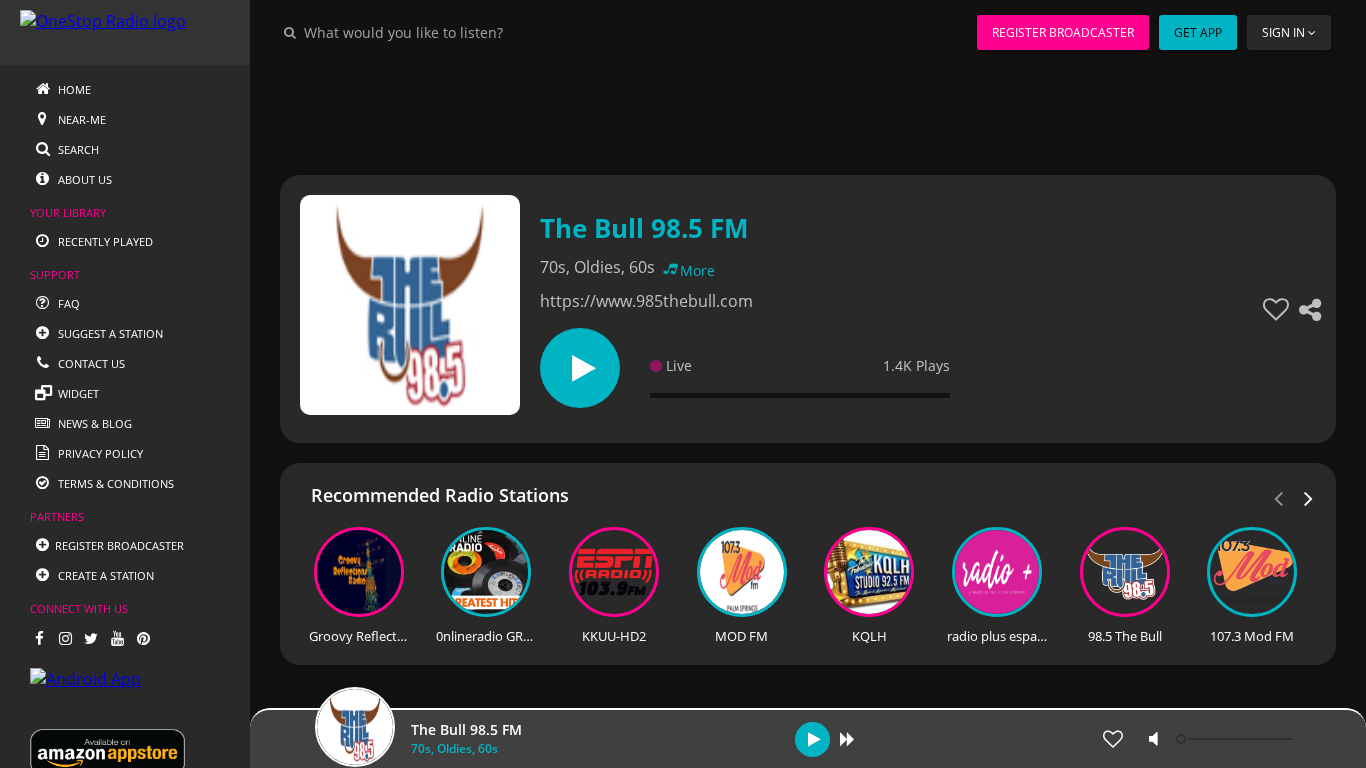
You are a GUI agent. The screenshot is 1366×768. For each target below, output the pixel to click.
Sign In (1283, 32)
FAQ (67, 303)
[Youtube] (117, 638)
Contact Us (90, 363)
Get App (1198, 32)
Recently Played (104, 241)
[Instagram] (65, 638)
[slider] (1237, 739)
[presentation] (1309, 497)
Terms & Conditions (114, 483)
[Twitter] (91, 638)
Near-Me (80, 119)
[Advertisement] (808, 110)
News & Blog (93, 423)
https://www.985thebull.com (646, 301)
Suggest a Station (109, 333)
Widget (77, 393)
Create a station (104, 575)
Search (77, 149)
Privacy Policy (99, 453)
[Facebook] (39, 638)
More (697, 270)
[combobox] (464, 32)
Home (73, 89)
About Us (83, 179)
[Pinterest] (143, 638)
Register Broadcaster (1063, 32)
